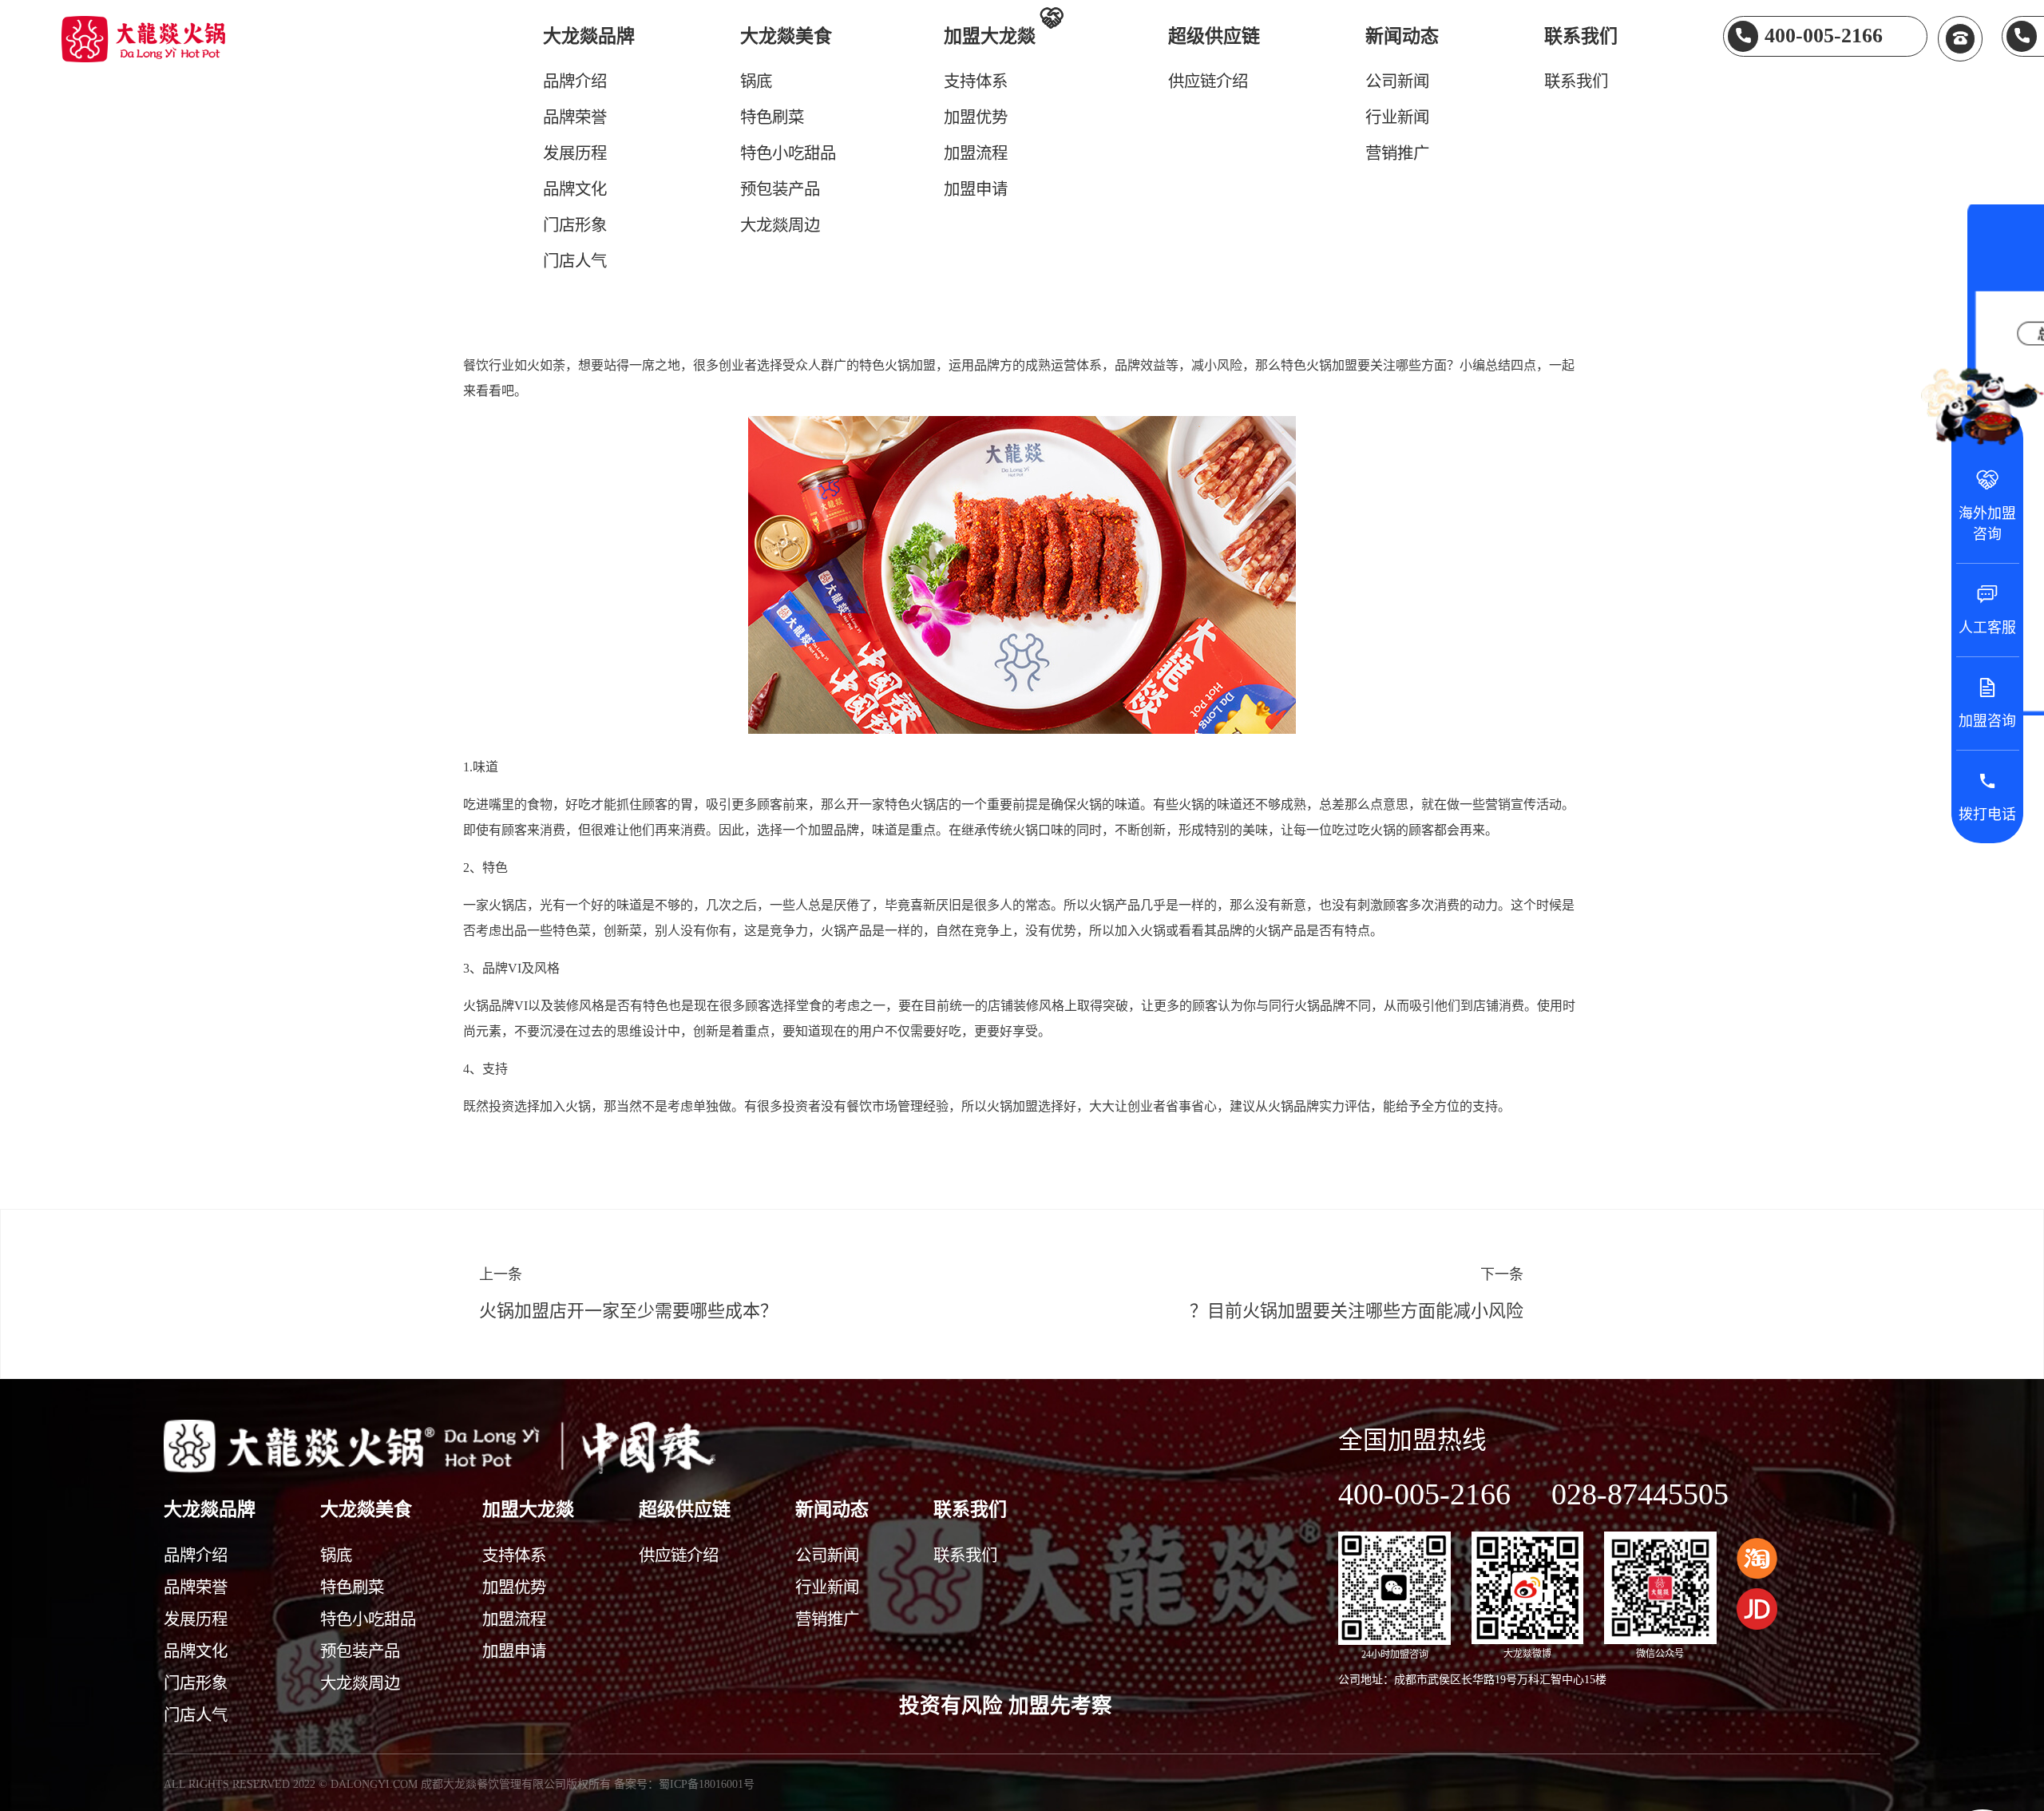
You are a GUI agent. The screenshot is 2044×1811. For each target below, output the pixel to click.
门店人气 (575, 261)
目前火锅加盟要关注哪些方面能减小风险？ (1357, 1311)
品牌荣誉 (575, 117)
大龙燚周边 (780, 225)
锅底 (756, 81)
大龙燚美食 (786, 36)
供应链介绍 (1208, 81)
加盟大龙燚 (1003, 34)
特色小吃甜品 (788, 153)
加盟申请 (976, 189)
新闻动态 (1402, 36)
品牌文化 (575, 189)
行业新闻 (1397, 117)
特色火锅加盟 (897, 365)
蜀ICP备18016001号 (707, 1784)
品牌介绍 (575, 81)
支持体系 (976, 81)
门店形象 (575, 225)
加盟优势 (976, 117)
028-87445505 (1640, 1494)
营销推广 (1397, 153)
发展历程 (575, 153)
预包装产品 (780, 189)
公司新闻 (1397, 81)
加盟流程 (976, 153)
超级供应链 (1214, 36)
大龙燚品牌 (589, 36)
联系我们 (1581, 36)
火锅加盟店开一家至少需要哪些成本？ (628, 1311)
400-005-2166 (1424, 1494)
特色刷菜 (772, 117)
